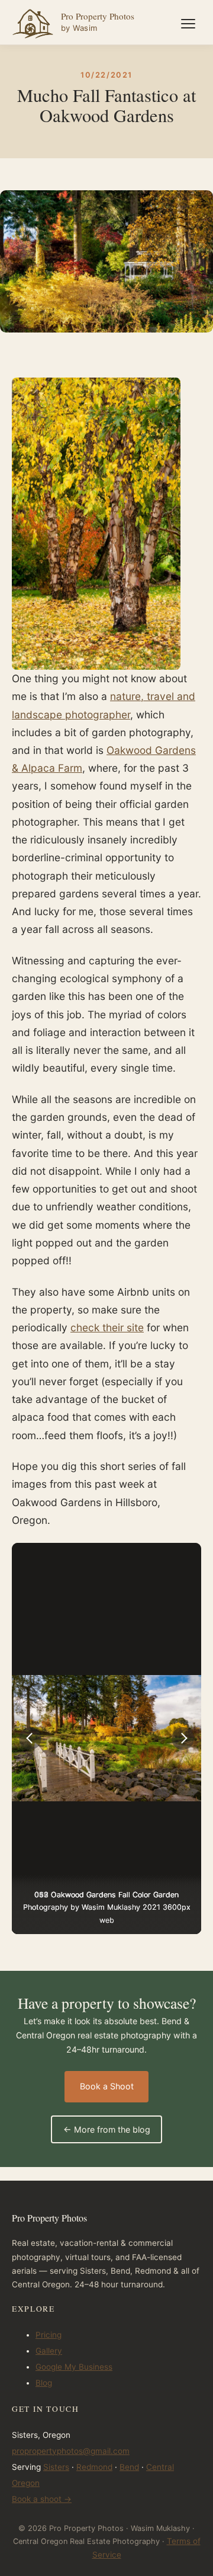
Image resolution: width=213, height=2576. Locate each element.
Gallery (49, 2351)
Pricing (49, 2335)
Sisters (56, 2467)
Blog (44, 2383)
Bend (129, 2467)
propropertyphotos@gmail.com (71, 2451)
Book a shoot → (42, 2499)
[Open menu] (188, 24)
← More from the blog (107, 2129)
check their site (107, 1327)
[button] (30, 1738)
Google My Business (74, 2367)
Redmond (94, 2467)
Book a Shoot (107, 2086)
